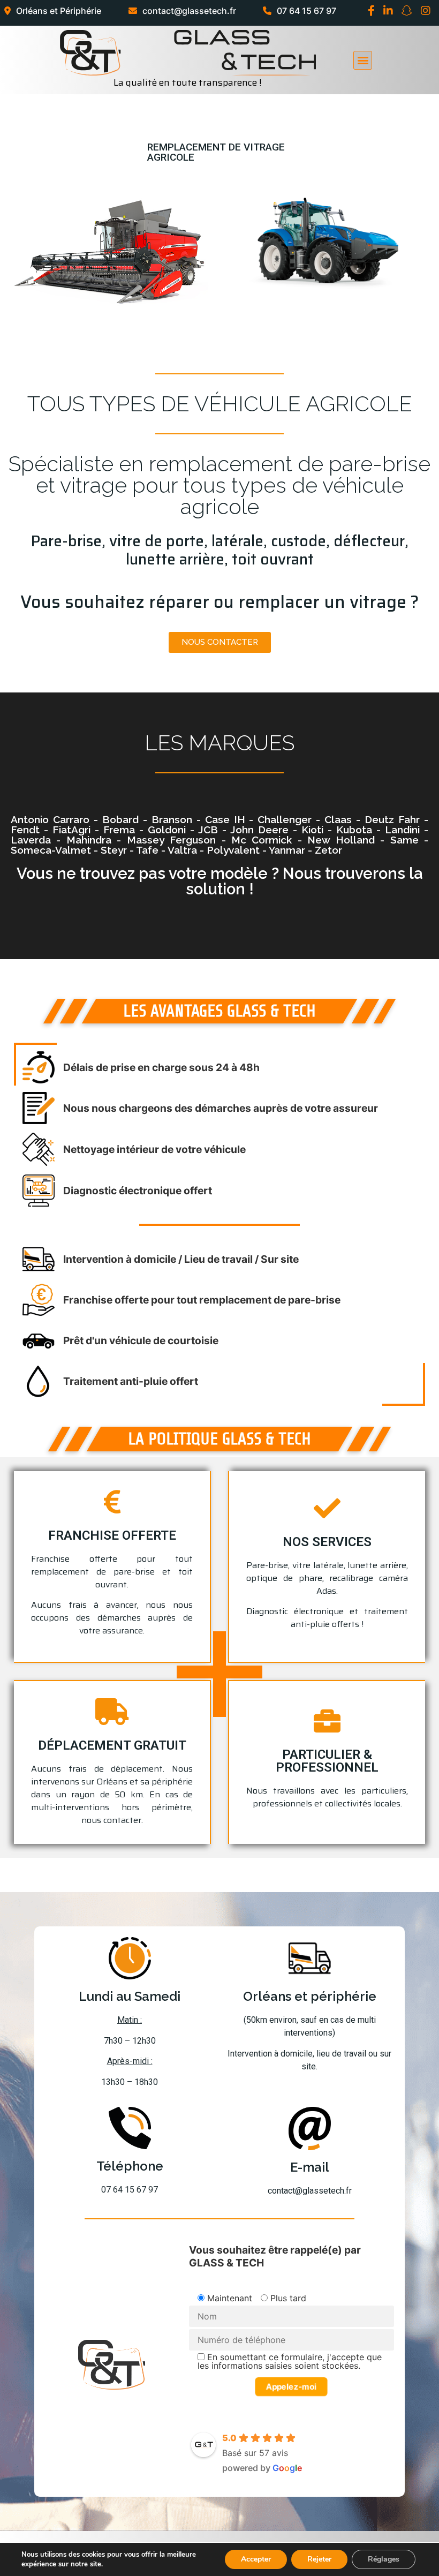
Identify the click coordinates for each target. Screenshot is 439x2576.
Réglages (384, 2559)
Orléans (112, 1782)
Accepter (256, 2559)
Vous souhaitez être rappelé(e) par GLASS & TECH (275, 2256)
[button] (220, 642)
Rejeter (319, 2559)
